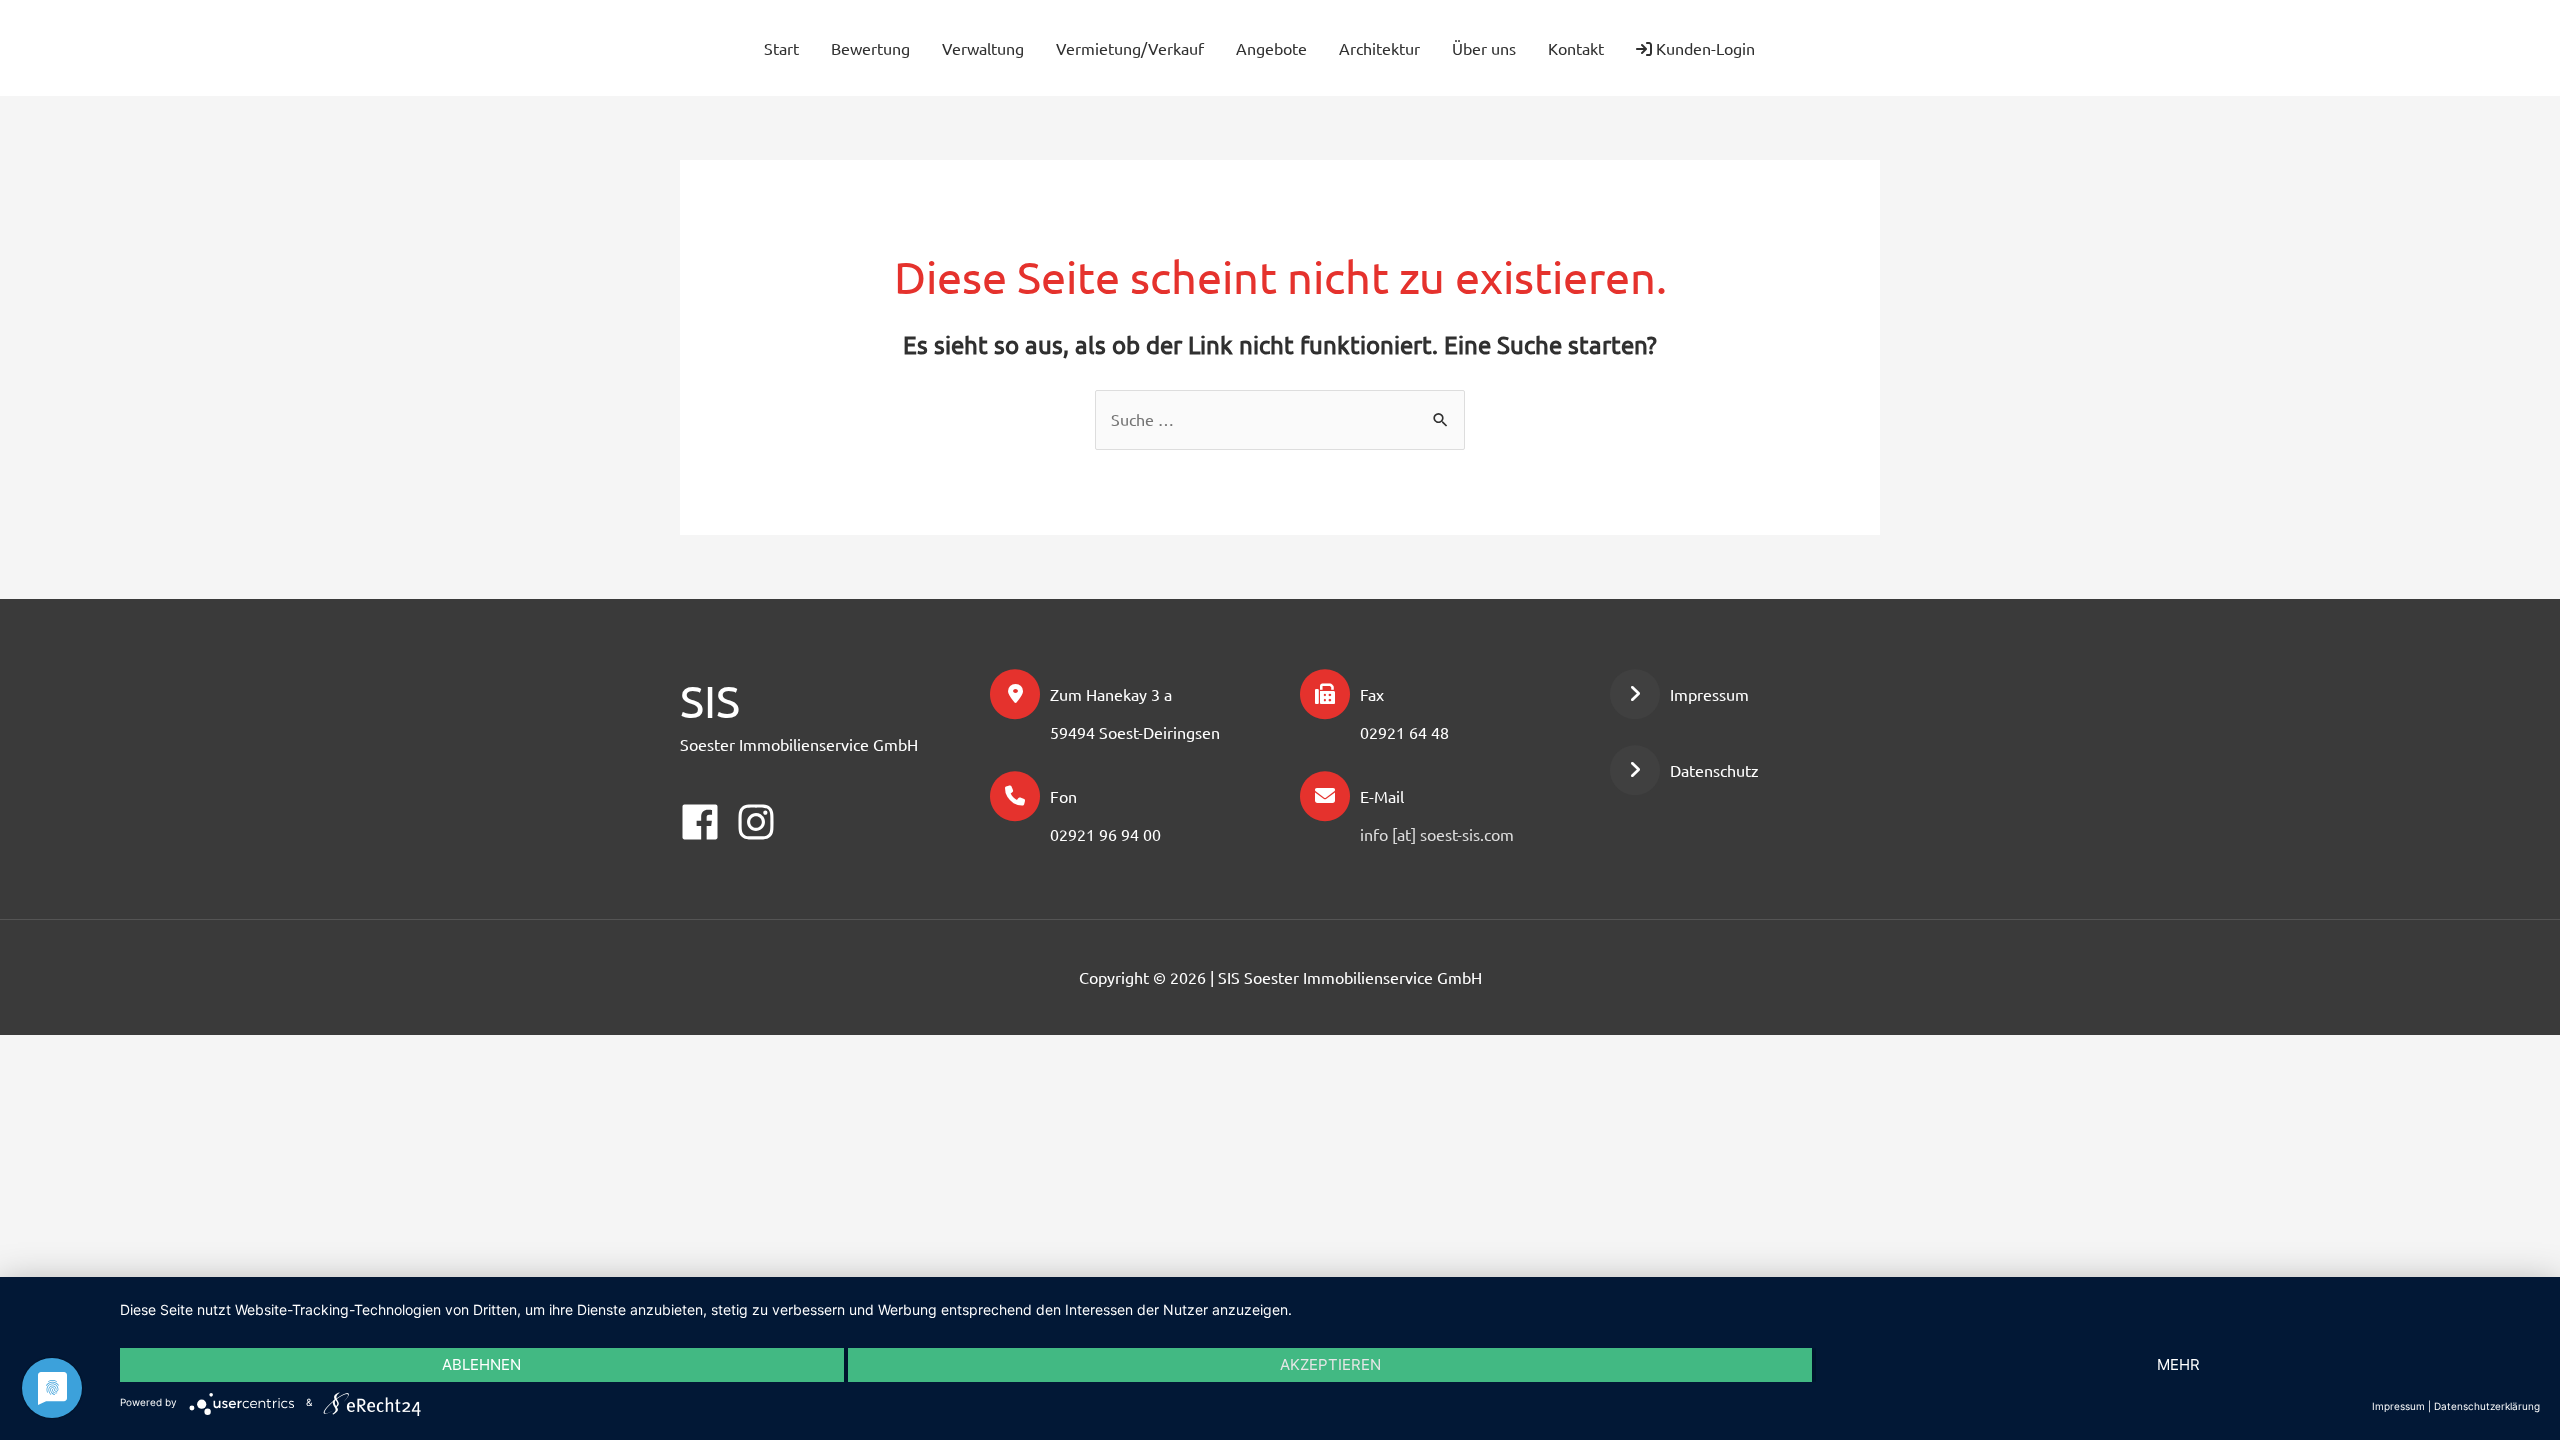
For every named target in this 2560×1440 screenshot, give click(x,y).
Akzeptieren (1330, 1364)
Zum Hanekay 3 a (1111, 694)
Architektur (1379, 48)
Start (781, 48)
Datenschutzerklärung (2487, 1406)
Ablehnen (481, 1364)
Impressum (1709, 694)
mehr (2178, 1364)
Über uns (1484, 48)
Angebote (1271, 48)
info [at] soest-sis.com (1437, 834)
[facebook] (1811, 44)
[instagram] (1848, 44)
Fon (1063, 796)
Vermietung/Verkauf (1130, 48)
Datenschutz (1714, 770)
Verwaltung (983, 48)
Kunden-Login (1703, 48)
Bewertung (870, 48)
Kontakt (1576, 48)
